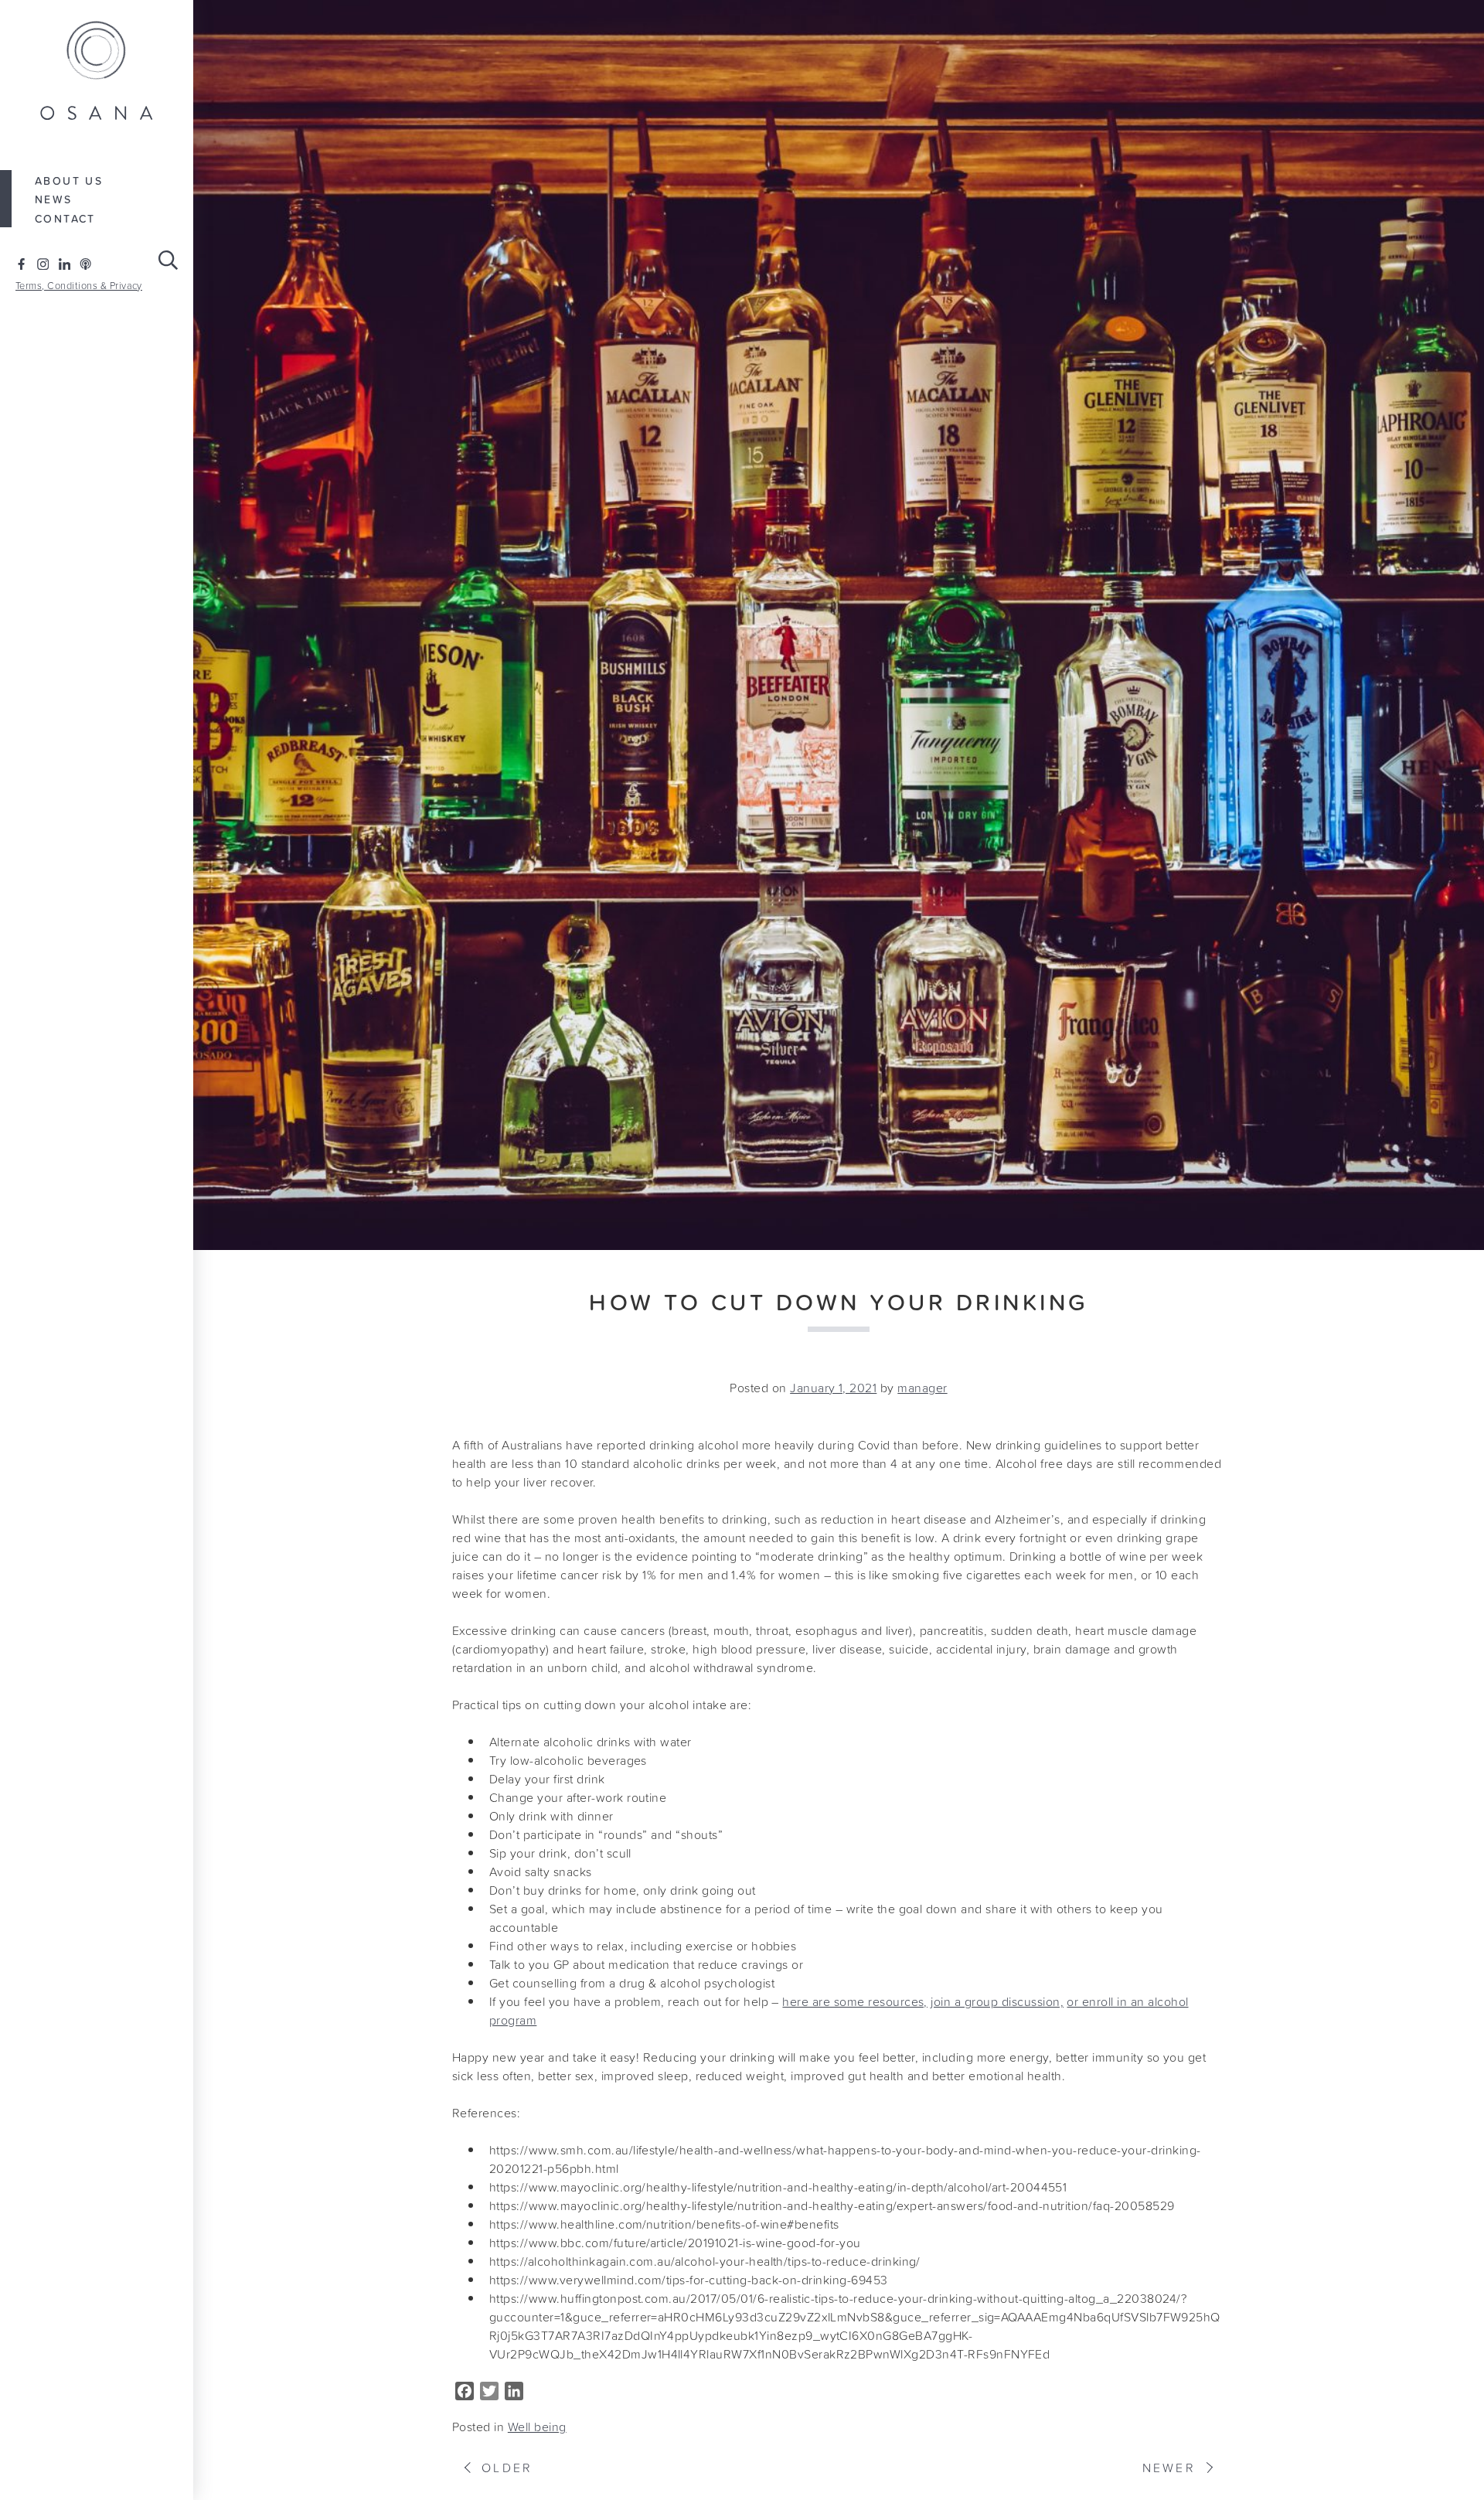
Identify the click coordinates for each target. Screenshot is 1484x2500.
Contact (65, 219)
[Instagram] (43, 264)
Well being (537, 2427)
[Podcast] (85, 264)
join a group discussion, (997, 2001)
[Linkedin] (65, 264)
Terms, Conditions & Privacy (79, 286)
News (54, 199)
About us (69, 181)
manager (922, 1388)
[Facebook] (21, 264)
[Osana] (97, 72)
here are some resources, (855, 2001)
